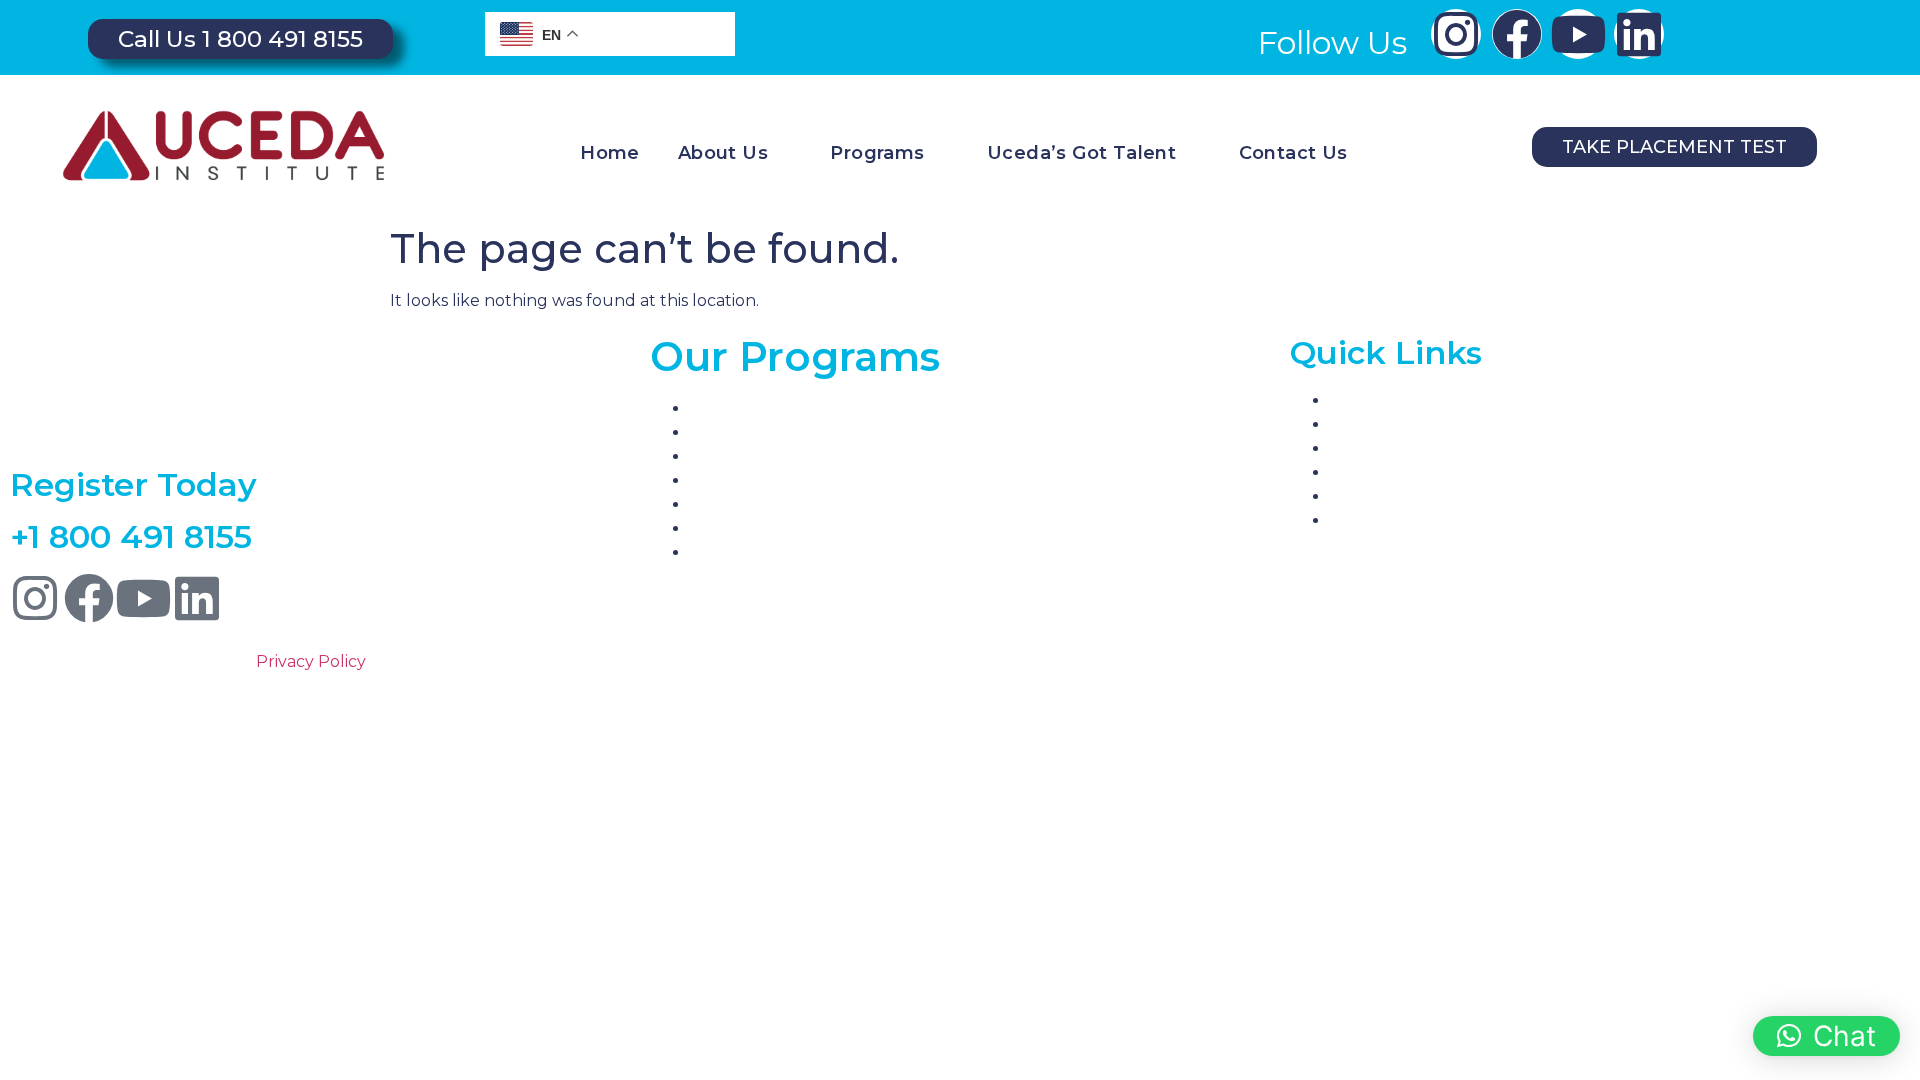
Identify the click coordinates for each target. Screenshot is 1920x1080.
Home (610, 153)
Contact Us (1293, 153)
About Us (723, 153)
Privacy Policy (311, 661)
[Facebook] (1517, 34)
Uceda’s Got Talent (1081, 153)
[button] (1826, 1036)
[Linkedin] (1639, 34)
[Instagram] (1456, 34)
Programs (877, 153)
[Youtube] (1578, 34)
